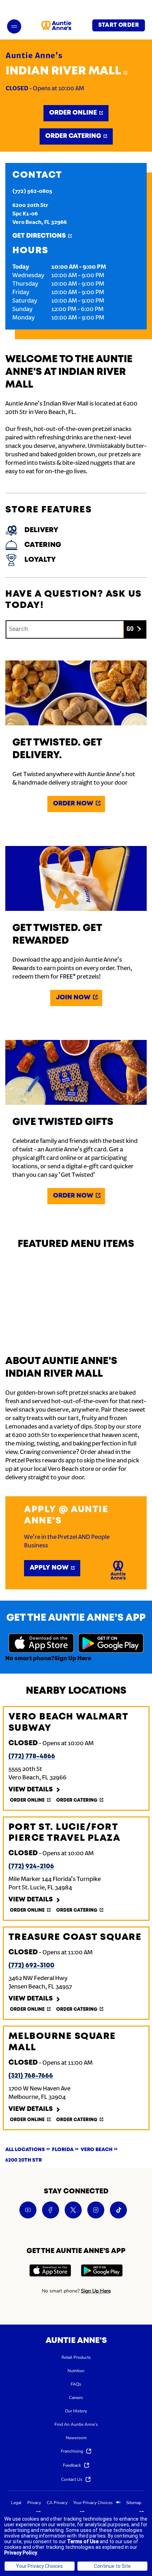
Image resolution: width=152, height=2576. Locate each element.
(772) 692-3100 (31, 1966)
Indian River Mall (66, 71)
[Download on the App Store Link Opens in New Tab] (41, 1644)
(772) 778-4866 (32, 1756)
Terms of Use (83, 2541)
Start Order (119, 25)
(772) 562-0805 (32, 191)
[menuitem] (76, 2357)
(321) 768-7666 (31, 2076)
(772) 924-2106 (31, 1866)
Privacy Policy (21, 2553)
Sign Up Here (73, 1659)
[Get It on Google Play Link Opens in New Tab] (111, 1644)
